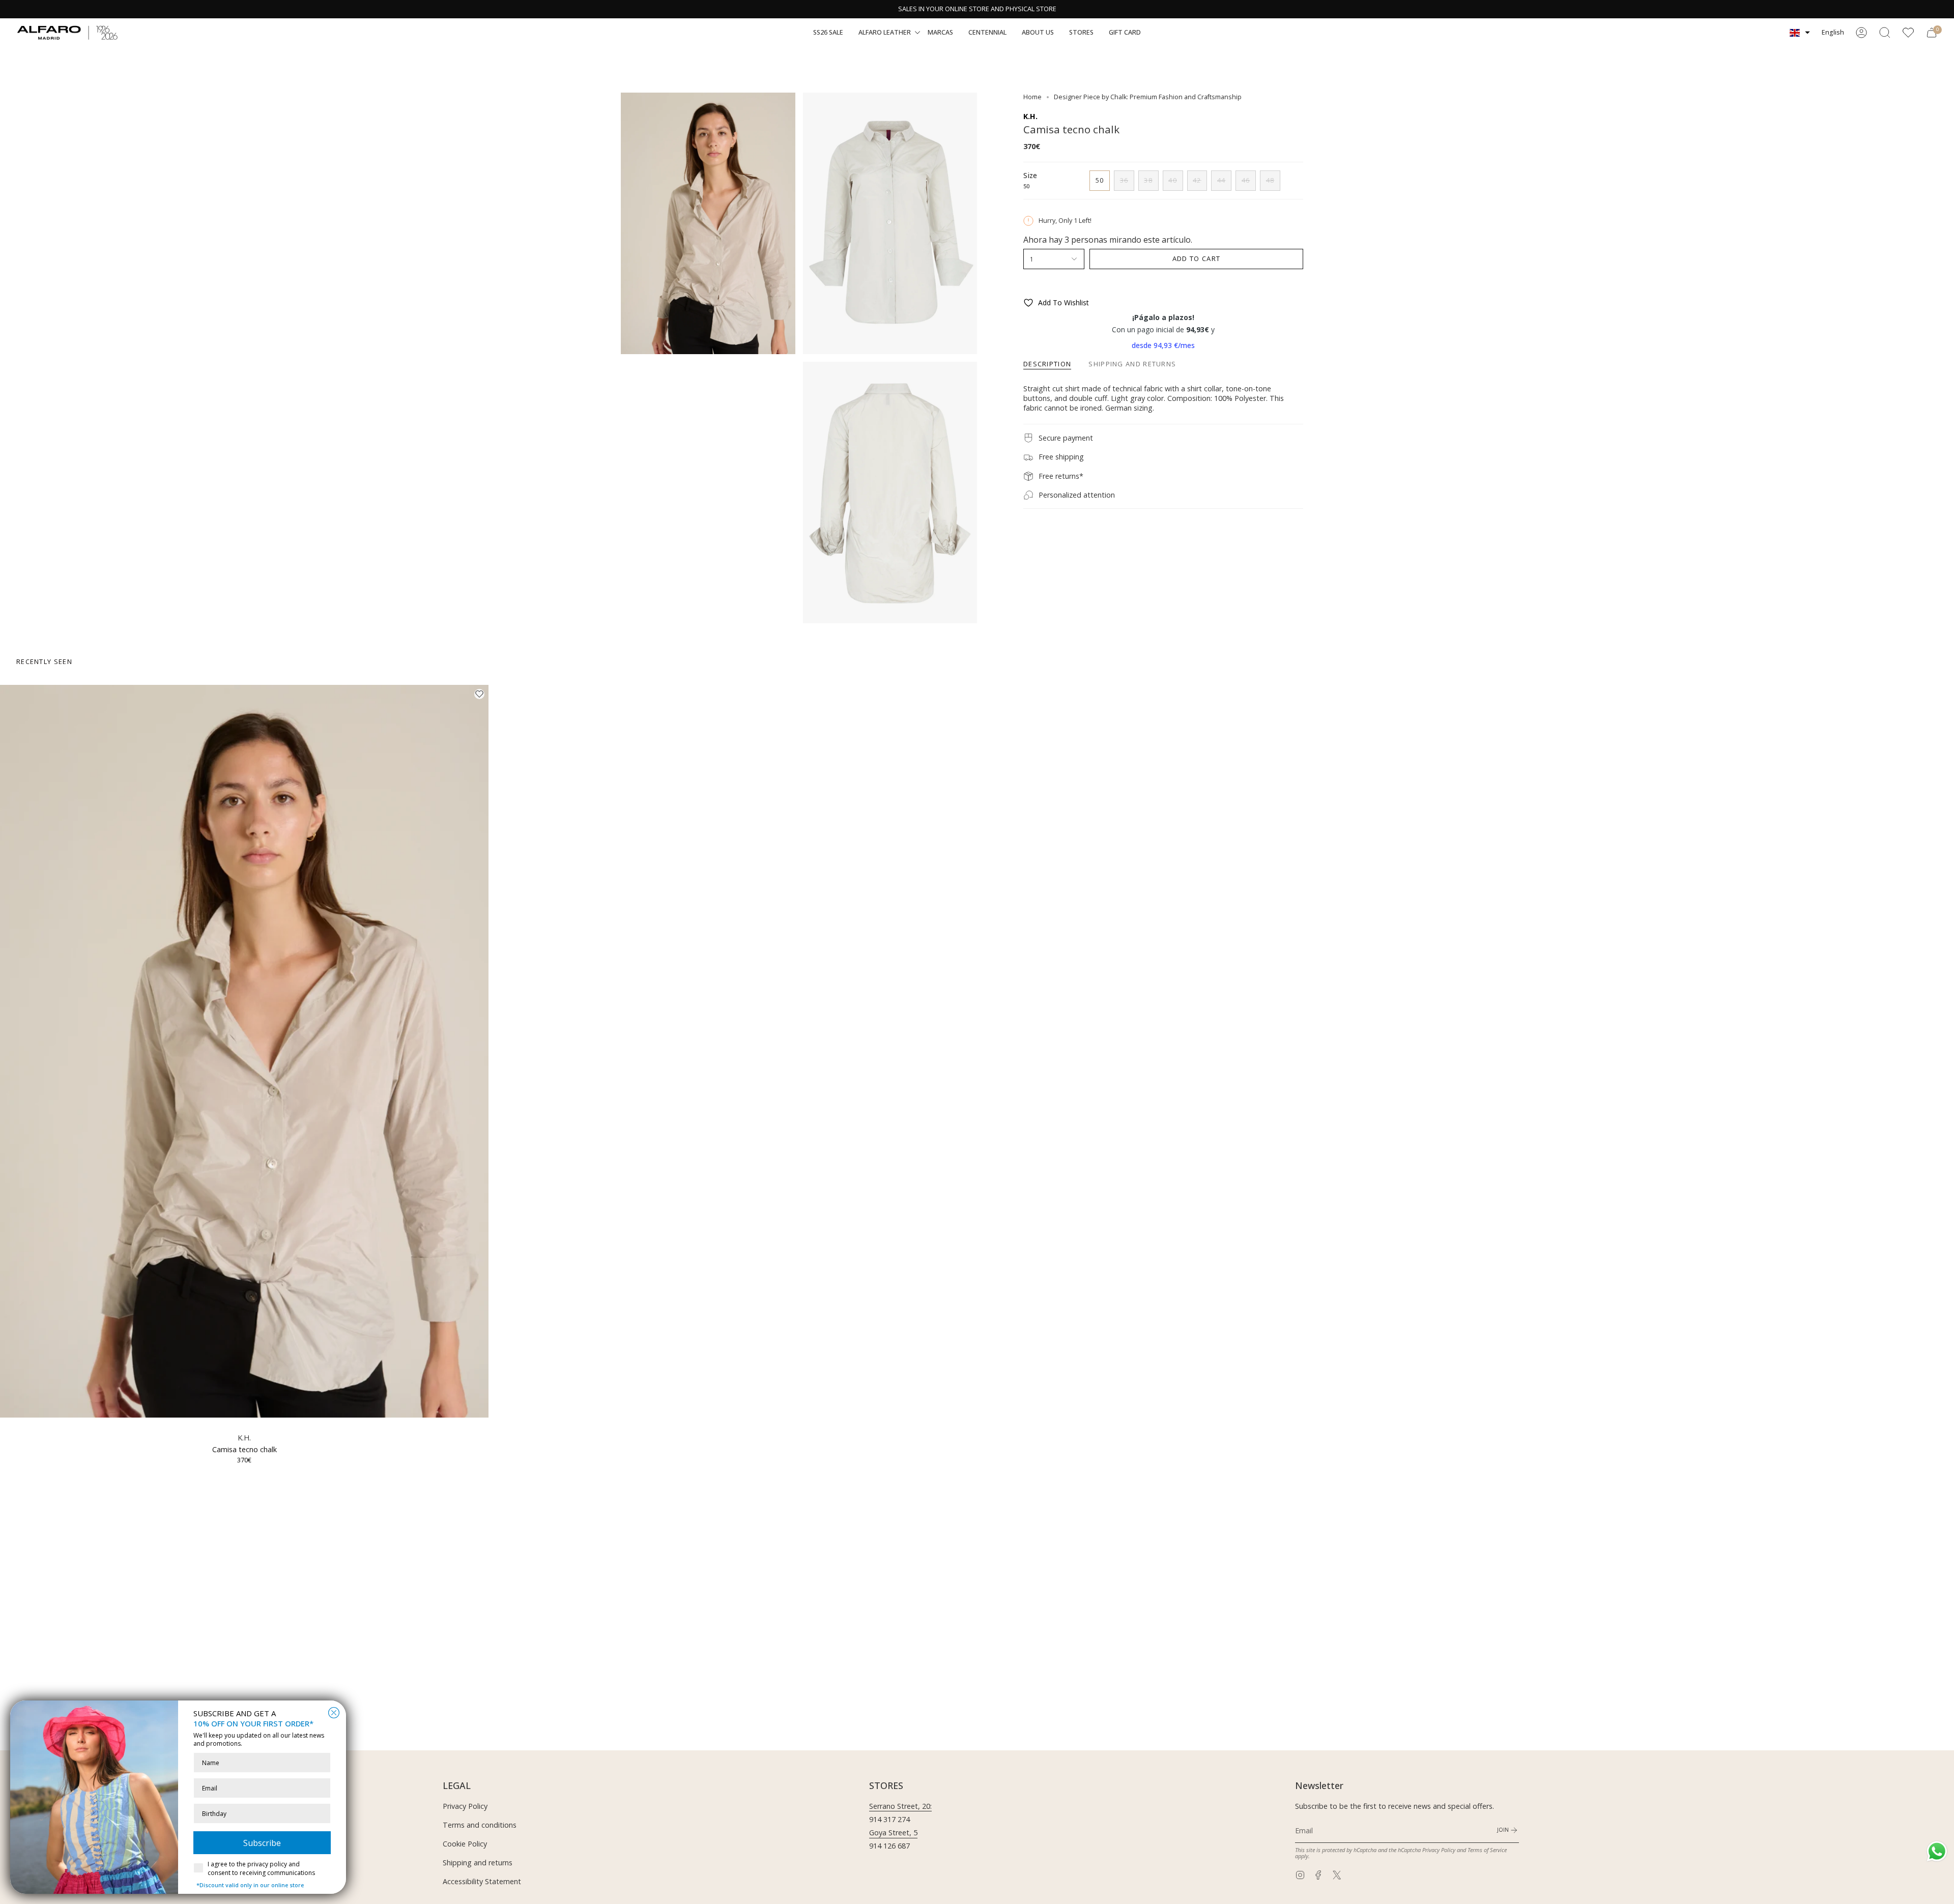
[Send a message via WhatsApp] (1937, 1851)
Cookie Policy (465, 1844)
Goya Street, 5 (893, 1833)
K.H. (1030, 116)
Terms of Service (1487, 1850)
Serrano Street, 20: (900, 1806)
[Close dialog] (334, 1713)
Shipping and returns (478, 1863)
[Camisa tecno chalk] (244, 1051)
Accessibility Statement (482, 1881)
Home (1032, 97)
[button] (828, 33)
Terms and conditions (480, 1825)
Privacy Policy (465, 1806)
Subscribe (262, 1843)
